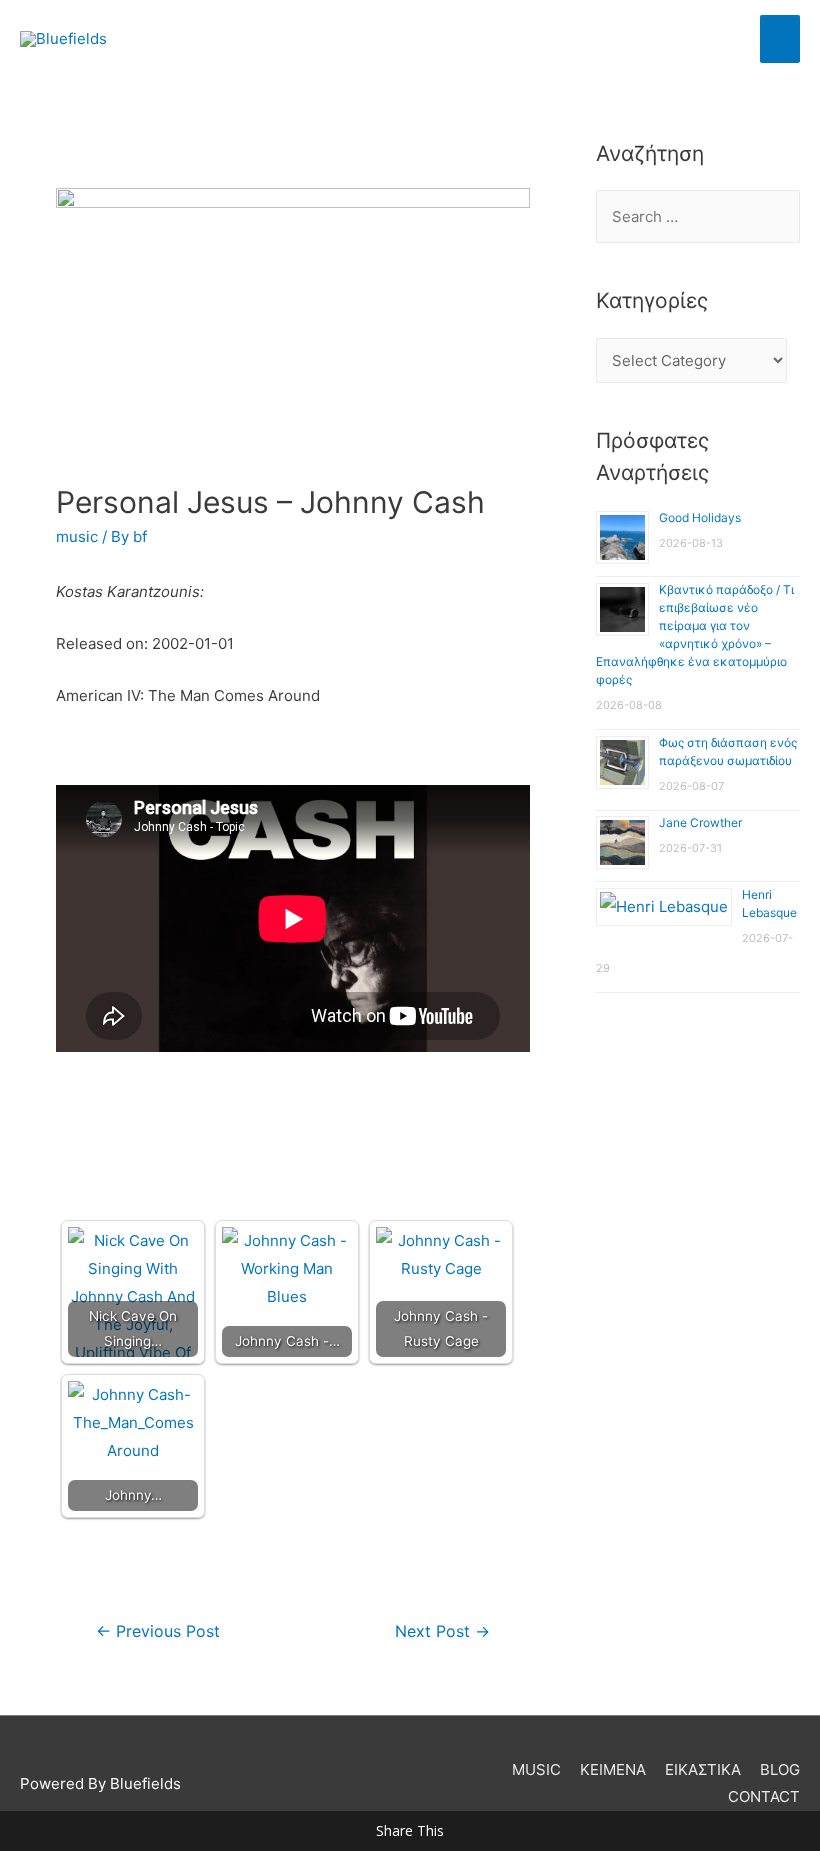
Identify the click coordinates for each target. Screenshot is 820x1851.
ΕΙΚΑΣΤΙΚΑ (703, 1769)
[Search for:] (698, 216)
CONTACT (764, 1796)
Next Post (442, 1631)
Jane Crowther (700, 822)
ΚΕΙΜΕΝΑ (613, 1769)
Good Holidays (700, 517)
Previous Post (158, 1631)
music (77, 536)
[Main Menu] (780, 38)
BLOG (780, 1769)
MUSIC (536, 1769)
